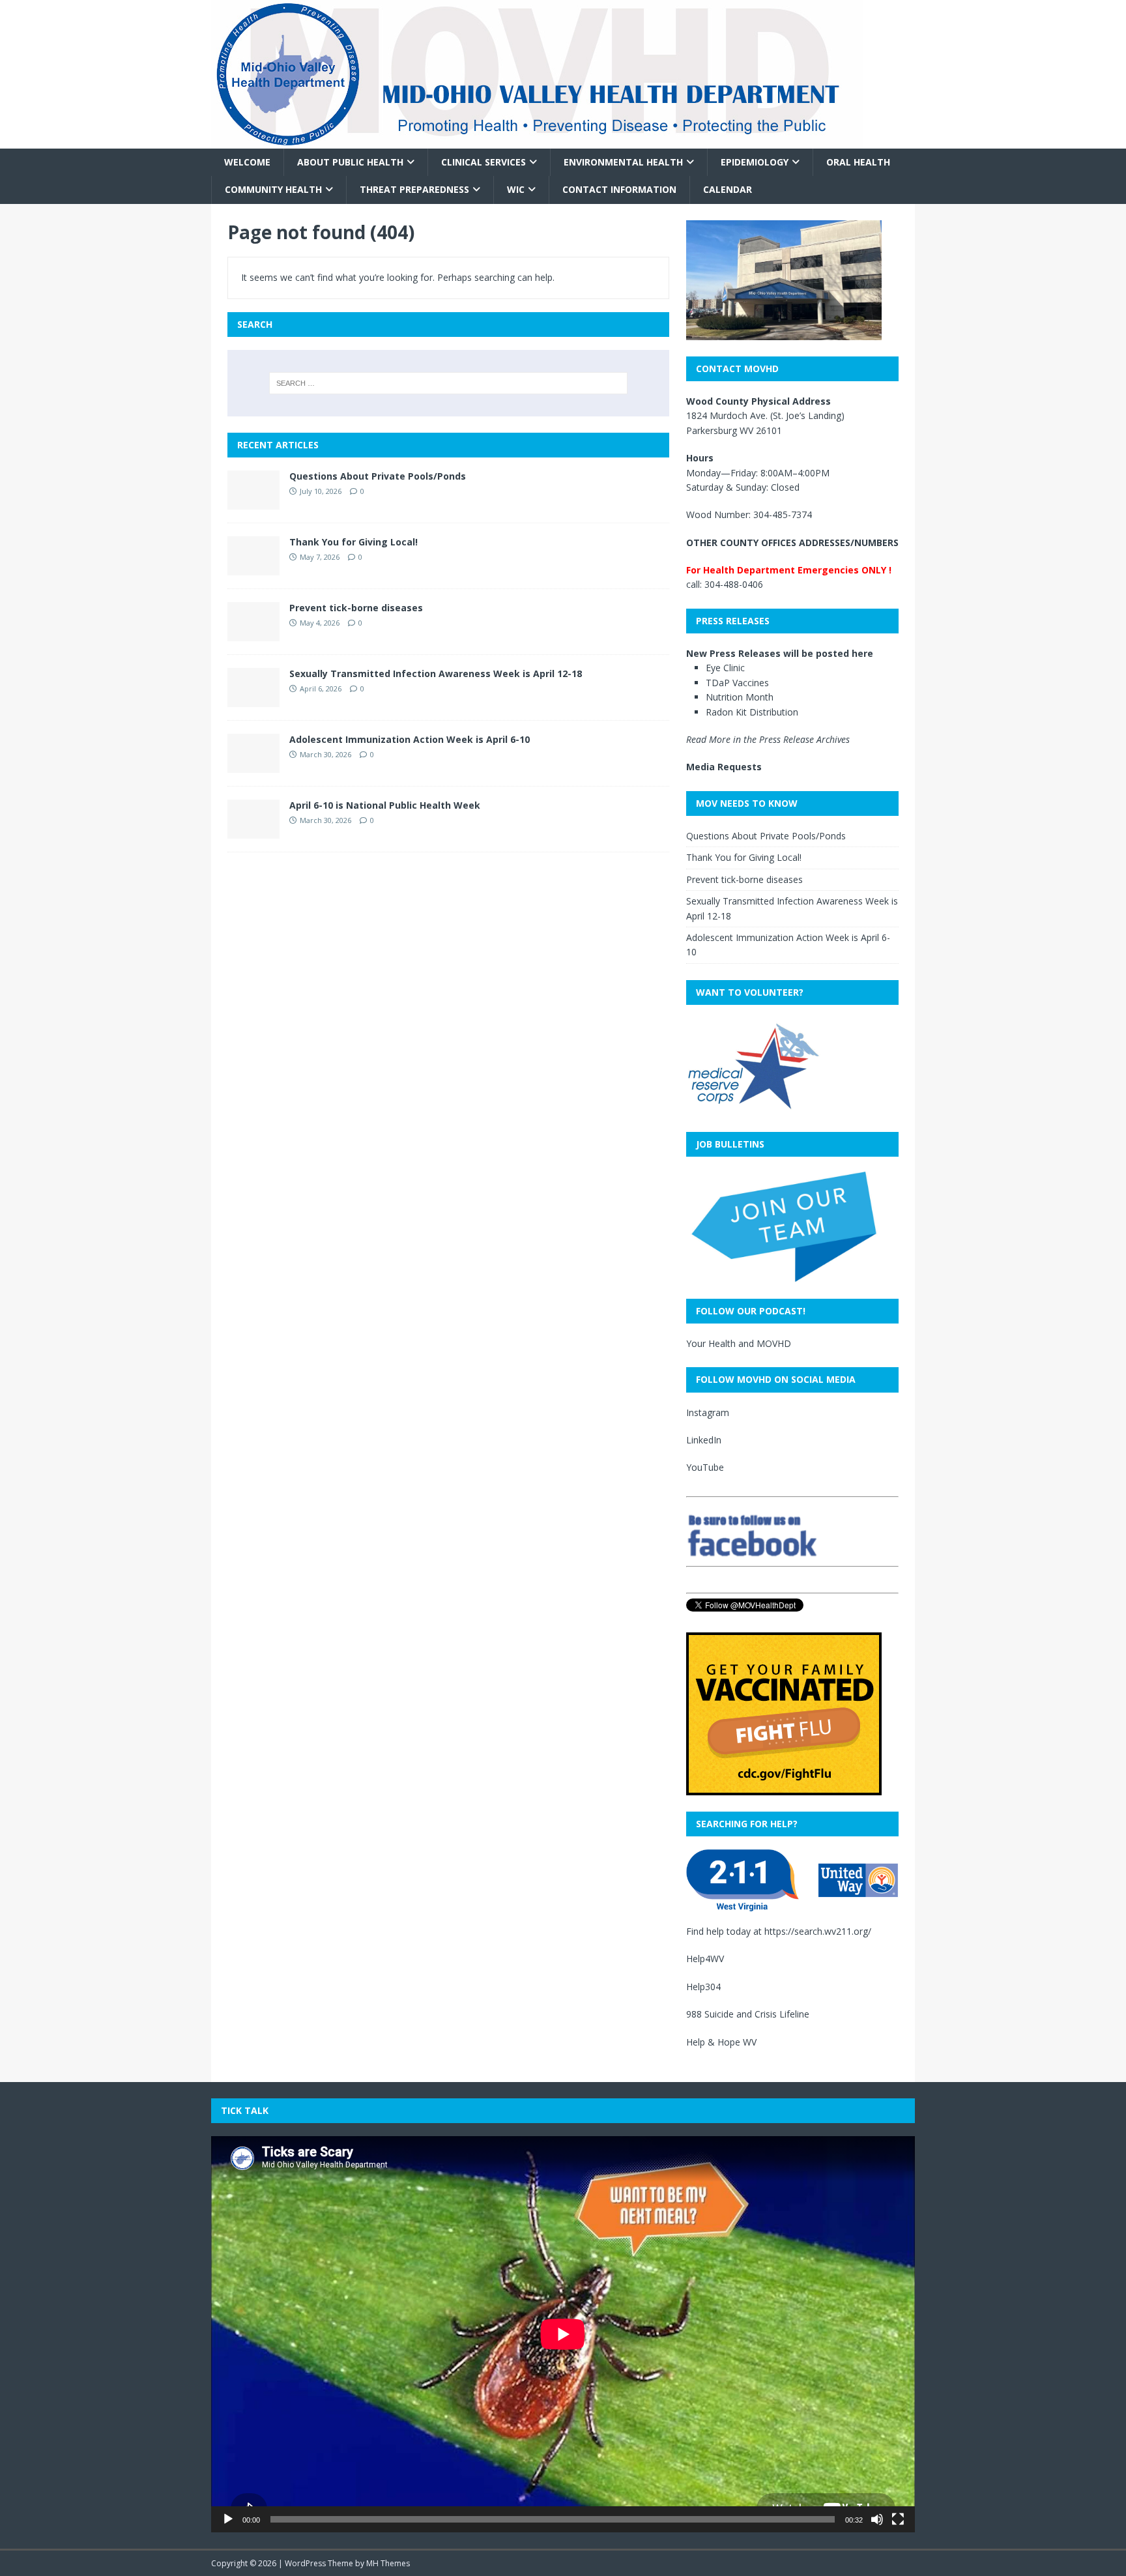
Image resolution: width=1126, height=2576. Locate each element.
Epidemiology (755, 162)
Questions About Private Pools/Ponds (378, 476)
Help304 (703, 1987)
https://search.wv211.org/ (818, 1931)
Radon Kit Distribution (752, 712)
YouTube (705, 1467)
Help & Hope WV (721, 2042)
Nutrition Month (740, 697)
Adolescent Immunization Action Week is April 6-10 (410, 739)
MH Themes (388, 2563)
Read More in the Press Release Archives (768, 739)
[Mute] (877, 2519)
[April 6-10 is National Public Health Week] (253, 831)
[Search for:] (448, 383)
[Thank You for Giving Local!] (253, 567)
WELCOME (247, 162)
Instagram (708, 1412)
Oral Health (858, 162)
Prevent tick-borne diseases (356, 608)
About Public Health (350, 162)
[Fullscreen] (898, 2519)
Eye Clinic (725, 668)
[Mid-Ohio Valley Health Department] (537, 141)
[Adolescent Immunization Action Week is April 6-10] (253, 765)
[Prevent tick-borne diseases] (253, 633)
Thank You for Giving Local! (354, 542)
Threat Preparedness (414, 189)
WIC (516, 189)
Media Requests (724, 767)
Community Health (273, 189)
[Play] (228, 2519)
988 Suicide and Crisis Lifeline (748, 2014)
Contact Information (619, 189)
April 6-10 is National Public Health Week (385, 805)
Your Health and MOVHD (739, 1343)
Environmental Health (623, 162)
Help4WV (705, 1959)
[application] (563, 2334)
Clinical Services (484, 162)
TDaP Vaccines (737, 683)
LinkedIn (704, 1440)
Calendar (728, 189)
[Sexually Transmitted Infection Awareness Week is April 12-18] (253, 699)
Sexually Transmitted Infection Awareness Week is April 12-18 (436, 673)
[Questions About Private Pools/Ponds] (253, 501)
